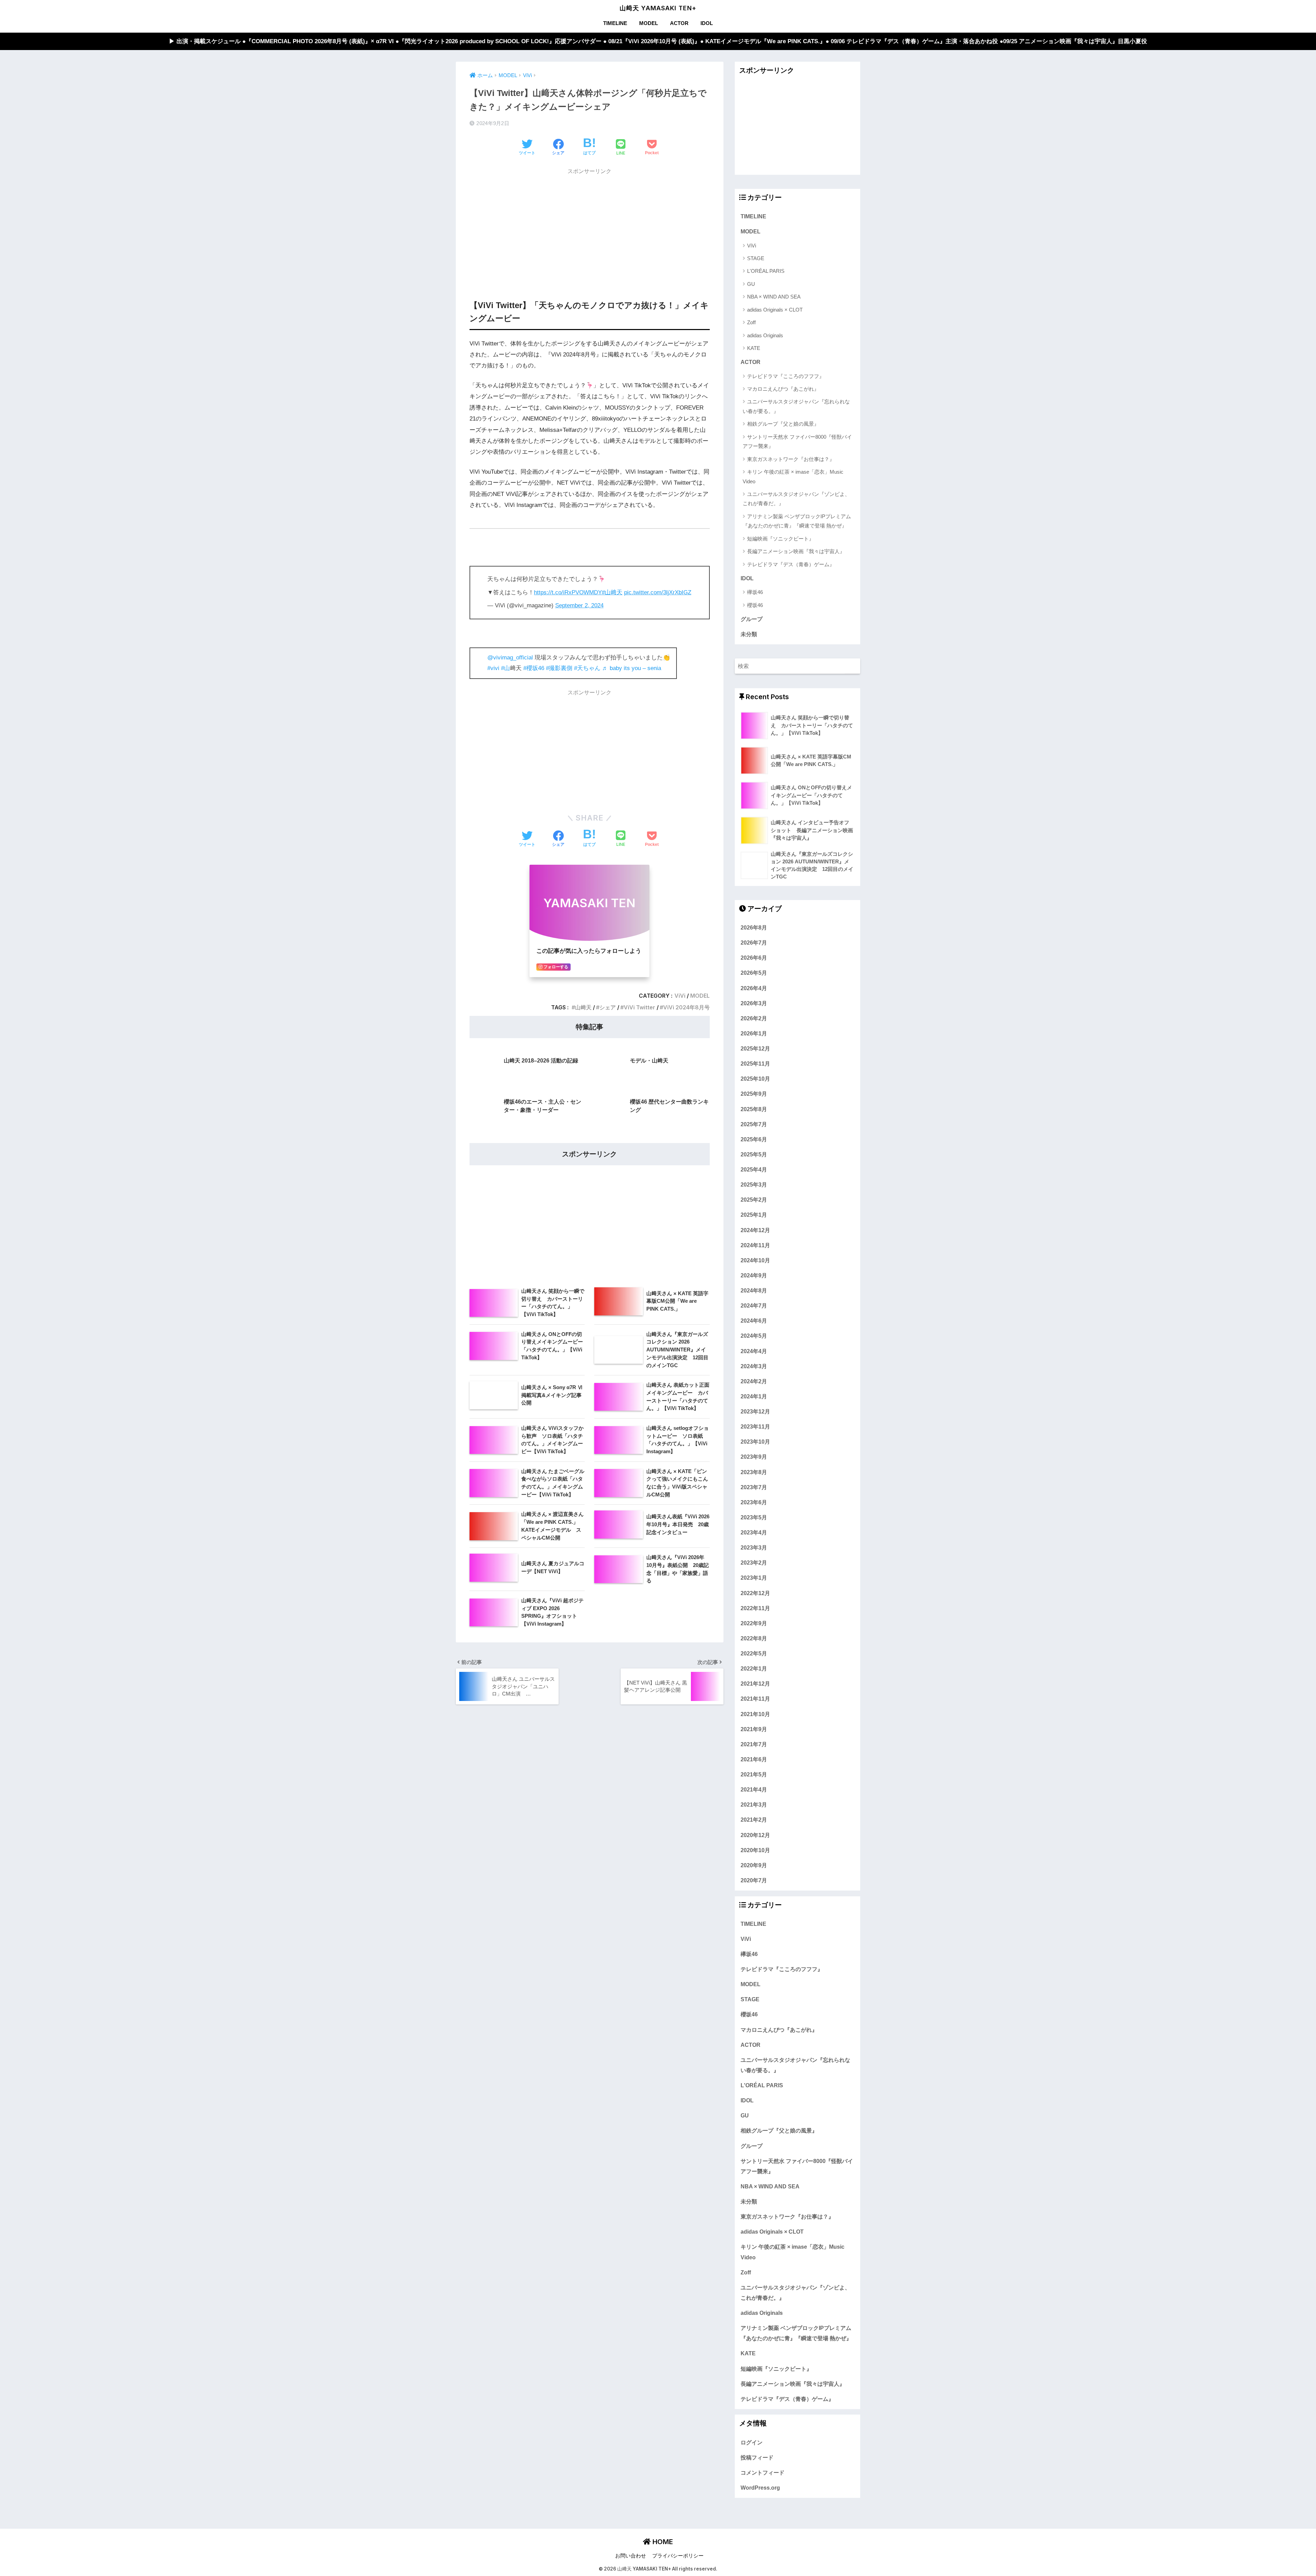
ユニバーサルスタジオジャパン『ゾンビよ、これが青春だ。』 (796, 499)
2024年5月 (754, 1336)
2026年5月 (754, 973)
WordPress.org (760, 2488)
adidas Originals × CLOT (775, 310)
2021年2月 (754, 1820)
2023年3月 (754, 1547)
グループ (752, 619)
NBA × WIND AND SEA (774, 297)
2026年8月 (754, 927)
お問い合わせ (631, 2556)
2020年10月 (755, 1850)
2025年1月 (754, 1215)
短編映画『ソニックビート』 (781, 539)
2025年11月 (755, 1064)
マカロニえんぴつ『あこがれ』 (783, 389)
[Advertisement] (590, 227)
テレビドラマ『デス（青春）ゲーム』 (791, 564)
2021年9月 (754, 1729)
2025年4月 (754, 1169)
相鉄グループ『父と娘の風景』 (783, 424)
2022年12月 (755, 1593)
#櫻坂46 (534, 668)
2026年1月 (754, 1033)
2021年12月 (755, 1684)
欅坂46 (755, 592)
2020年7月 (754, 1880)
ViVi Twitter (639, 1007)
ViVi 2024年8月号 (686, 1007)
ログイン (752, 2442)
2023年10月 (755, 1442)
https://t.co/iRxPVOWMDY (568, 592)
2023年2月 (754, 1563)
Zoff (751, 322)
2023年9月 (754, 1457)
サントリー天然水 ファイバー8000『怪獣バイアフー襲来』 (797, 441)
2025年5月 (754, 1154)
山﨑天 (583, 1007)
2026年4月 (754, 988)
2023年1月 (754, 1578)
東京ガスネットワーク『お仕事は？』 (791, 459)
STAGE (756, 258)
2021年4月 (754, 1789)
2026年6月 (754, 958)
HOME (662, 2542)
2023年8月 (754, 1472)
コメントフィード (763, 2472)
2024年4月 (754, 1351)
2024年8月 (754, 1290)
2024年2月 (754, 1381)
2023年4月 (754, 1532)
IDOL (707, 23)
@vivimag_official (510, 658)
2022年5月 (754, 1653)
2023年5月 (754, 1517)
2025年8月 (754, 1109)
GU (751, 284)
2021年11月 (755, 1699)
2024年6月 (754, 1321)
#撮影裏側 (559, 668)
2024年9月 (754, 1275)
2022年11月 (755, 1608)
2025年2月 (754, 1200)
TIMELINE (615, 23)
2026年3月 (754, 1003)
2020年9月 (754, 1865)
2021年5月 (754, 1774)
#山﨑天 (612, 592)
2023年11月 (755, 1426)
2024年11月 (755, 1245)
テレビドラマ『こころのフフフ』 (786, 376)
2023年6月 (754, 1502)
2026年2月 (754, 1018)
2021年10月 (755, 1714)
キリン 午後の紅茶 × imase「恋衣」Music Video (793, 476)
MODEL (649, 23)
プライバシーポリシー (678, 2556)
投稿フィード (757, 2457)
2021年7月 (754, 1744)
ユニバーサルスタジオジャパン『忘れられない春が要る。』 (796, 406)
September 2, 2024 (579, 605)
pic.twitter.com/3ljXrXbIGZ (658, 592)
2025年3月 (754, 1184)
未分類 (749, 634)
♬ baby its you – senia (632, 668)
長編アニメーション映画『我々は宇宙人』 (796, 551)
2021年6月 (754, 1759)
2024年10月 (755, 1260)
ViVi (680, 996)
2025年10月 (755, 1079)
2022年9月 (754, 1623)
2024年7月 (754, 1305)
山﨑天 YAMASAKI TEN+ (658, 8)
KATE (754, 348)
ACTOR (679, 23)
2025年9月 (754, 1094)
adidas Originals (765, 335)
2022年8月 (754, 1638)
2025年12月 (755, 1048)
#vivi (493, 668)
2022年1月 (754, 1668)
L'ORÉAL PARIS (766, 271)
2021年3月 (754, 1805)
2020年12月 (755, 1835)
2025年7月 (754, 1124)
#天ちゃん (587, 668)
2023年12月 (755, 1411)
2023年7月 (754, 1487)
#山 (505, 668)
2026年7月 (754, 943)
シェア (608, 1007)
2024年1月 (754, 1396)
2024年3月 (754, 1366)
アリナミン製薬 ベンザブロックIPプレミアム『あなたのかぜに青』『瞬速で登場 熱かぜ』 (797, 521)
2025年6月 (754, 1139)
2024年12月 (755, 1230)
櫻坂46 (755, 605)
